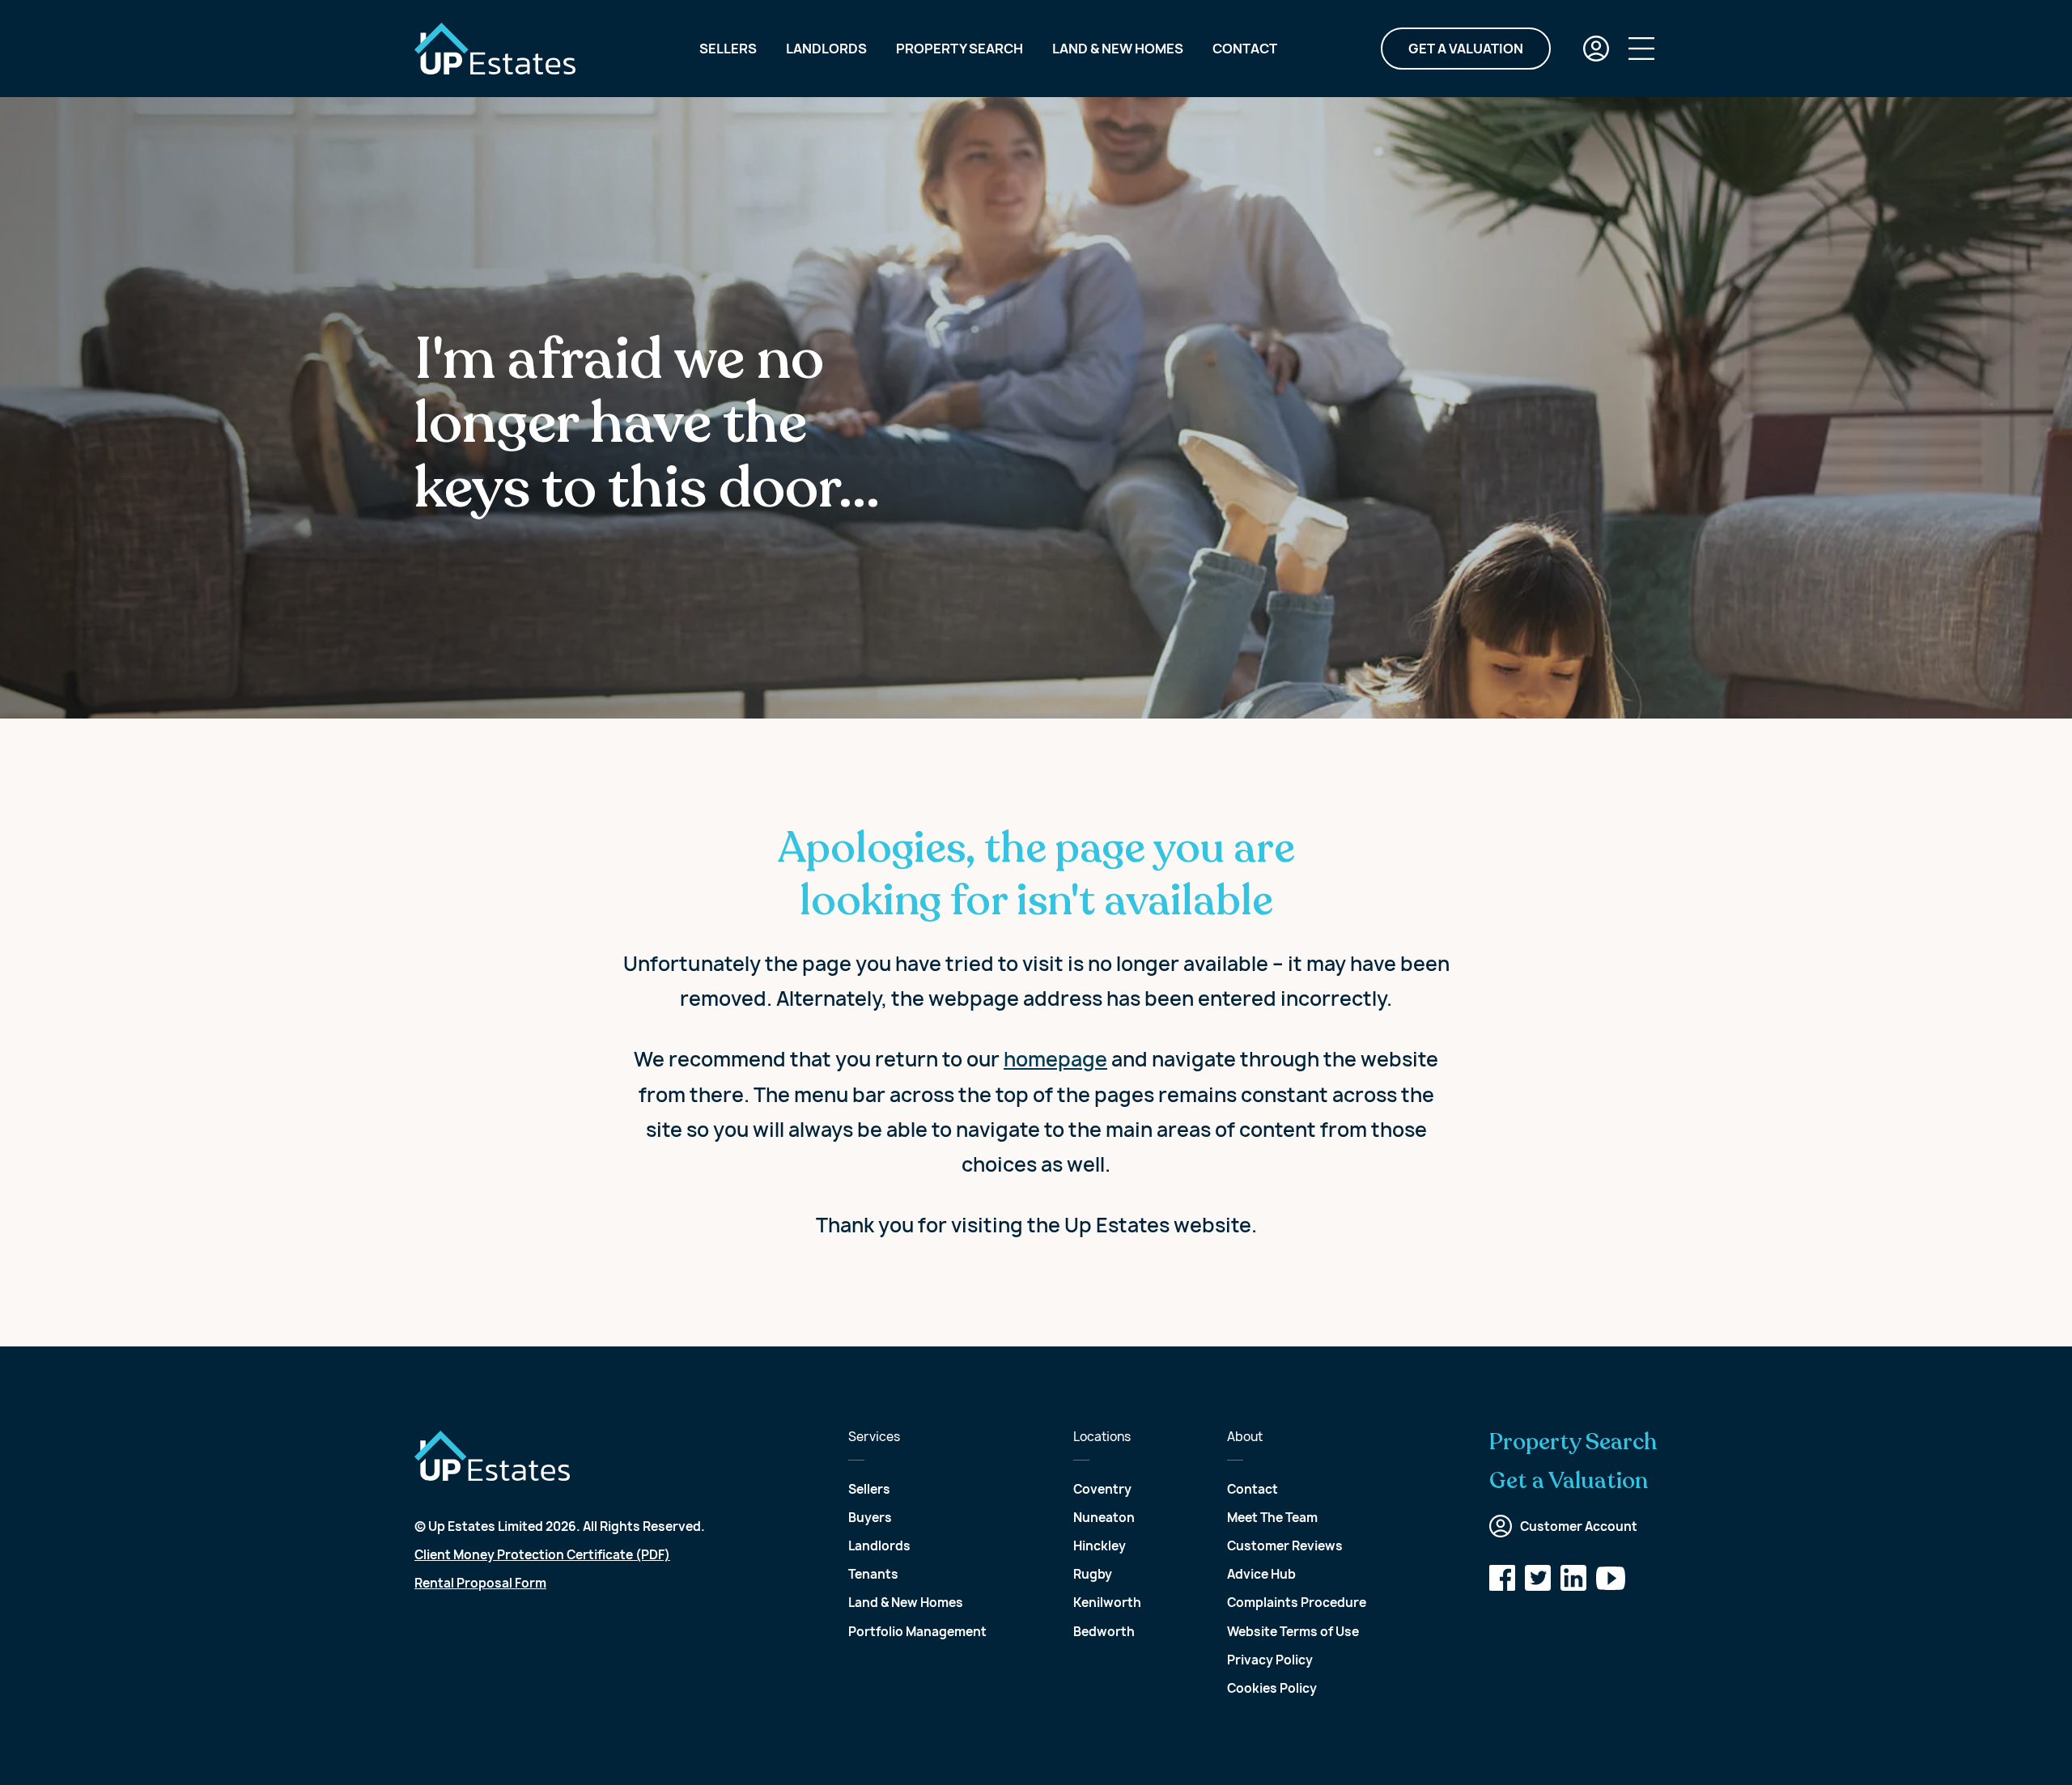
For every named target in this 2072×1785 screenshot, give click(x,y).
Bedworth (1104, 1632)
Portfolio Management (917, 1632)
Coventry (1102, 1489)
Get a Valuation (1466, 49)
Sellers (728, 49)
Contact (1245, 49)
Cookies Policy (1272, 1688)
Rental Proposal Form (480, 1583)
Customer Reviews (1285, 1546)
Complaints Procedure (1297, 1603)
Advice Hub (1261, 1574)
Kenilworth (1107, 1603)
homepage (1055, 1059)
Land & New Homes (1118, 49)
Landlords (826, 49)
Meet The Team (1272, 1518)
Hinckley (1100, 1546)
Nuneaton (1104, 1518)
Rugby (1093, 1574)
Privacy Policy (1270, 1660)
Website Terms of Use (1293, 1632)
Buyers (870, 1518)
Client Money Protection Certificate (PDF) (542, 1555)
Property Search (960, 49)
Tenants (873, 1574)
